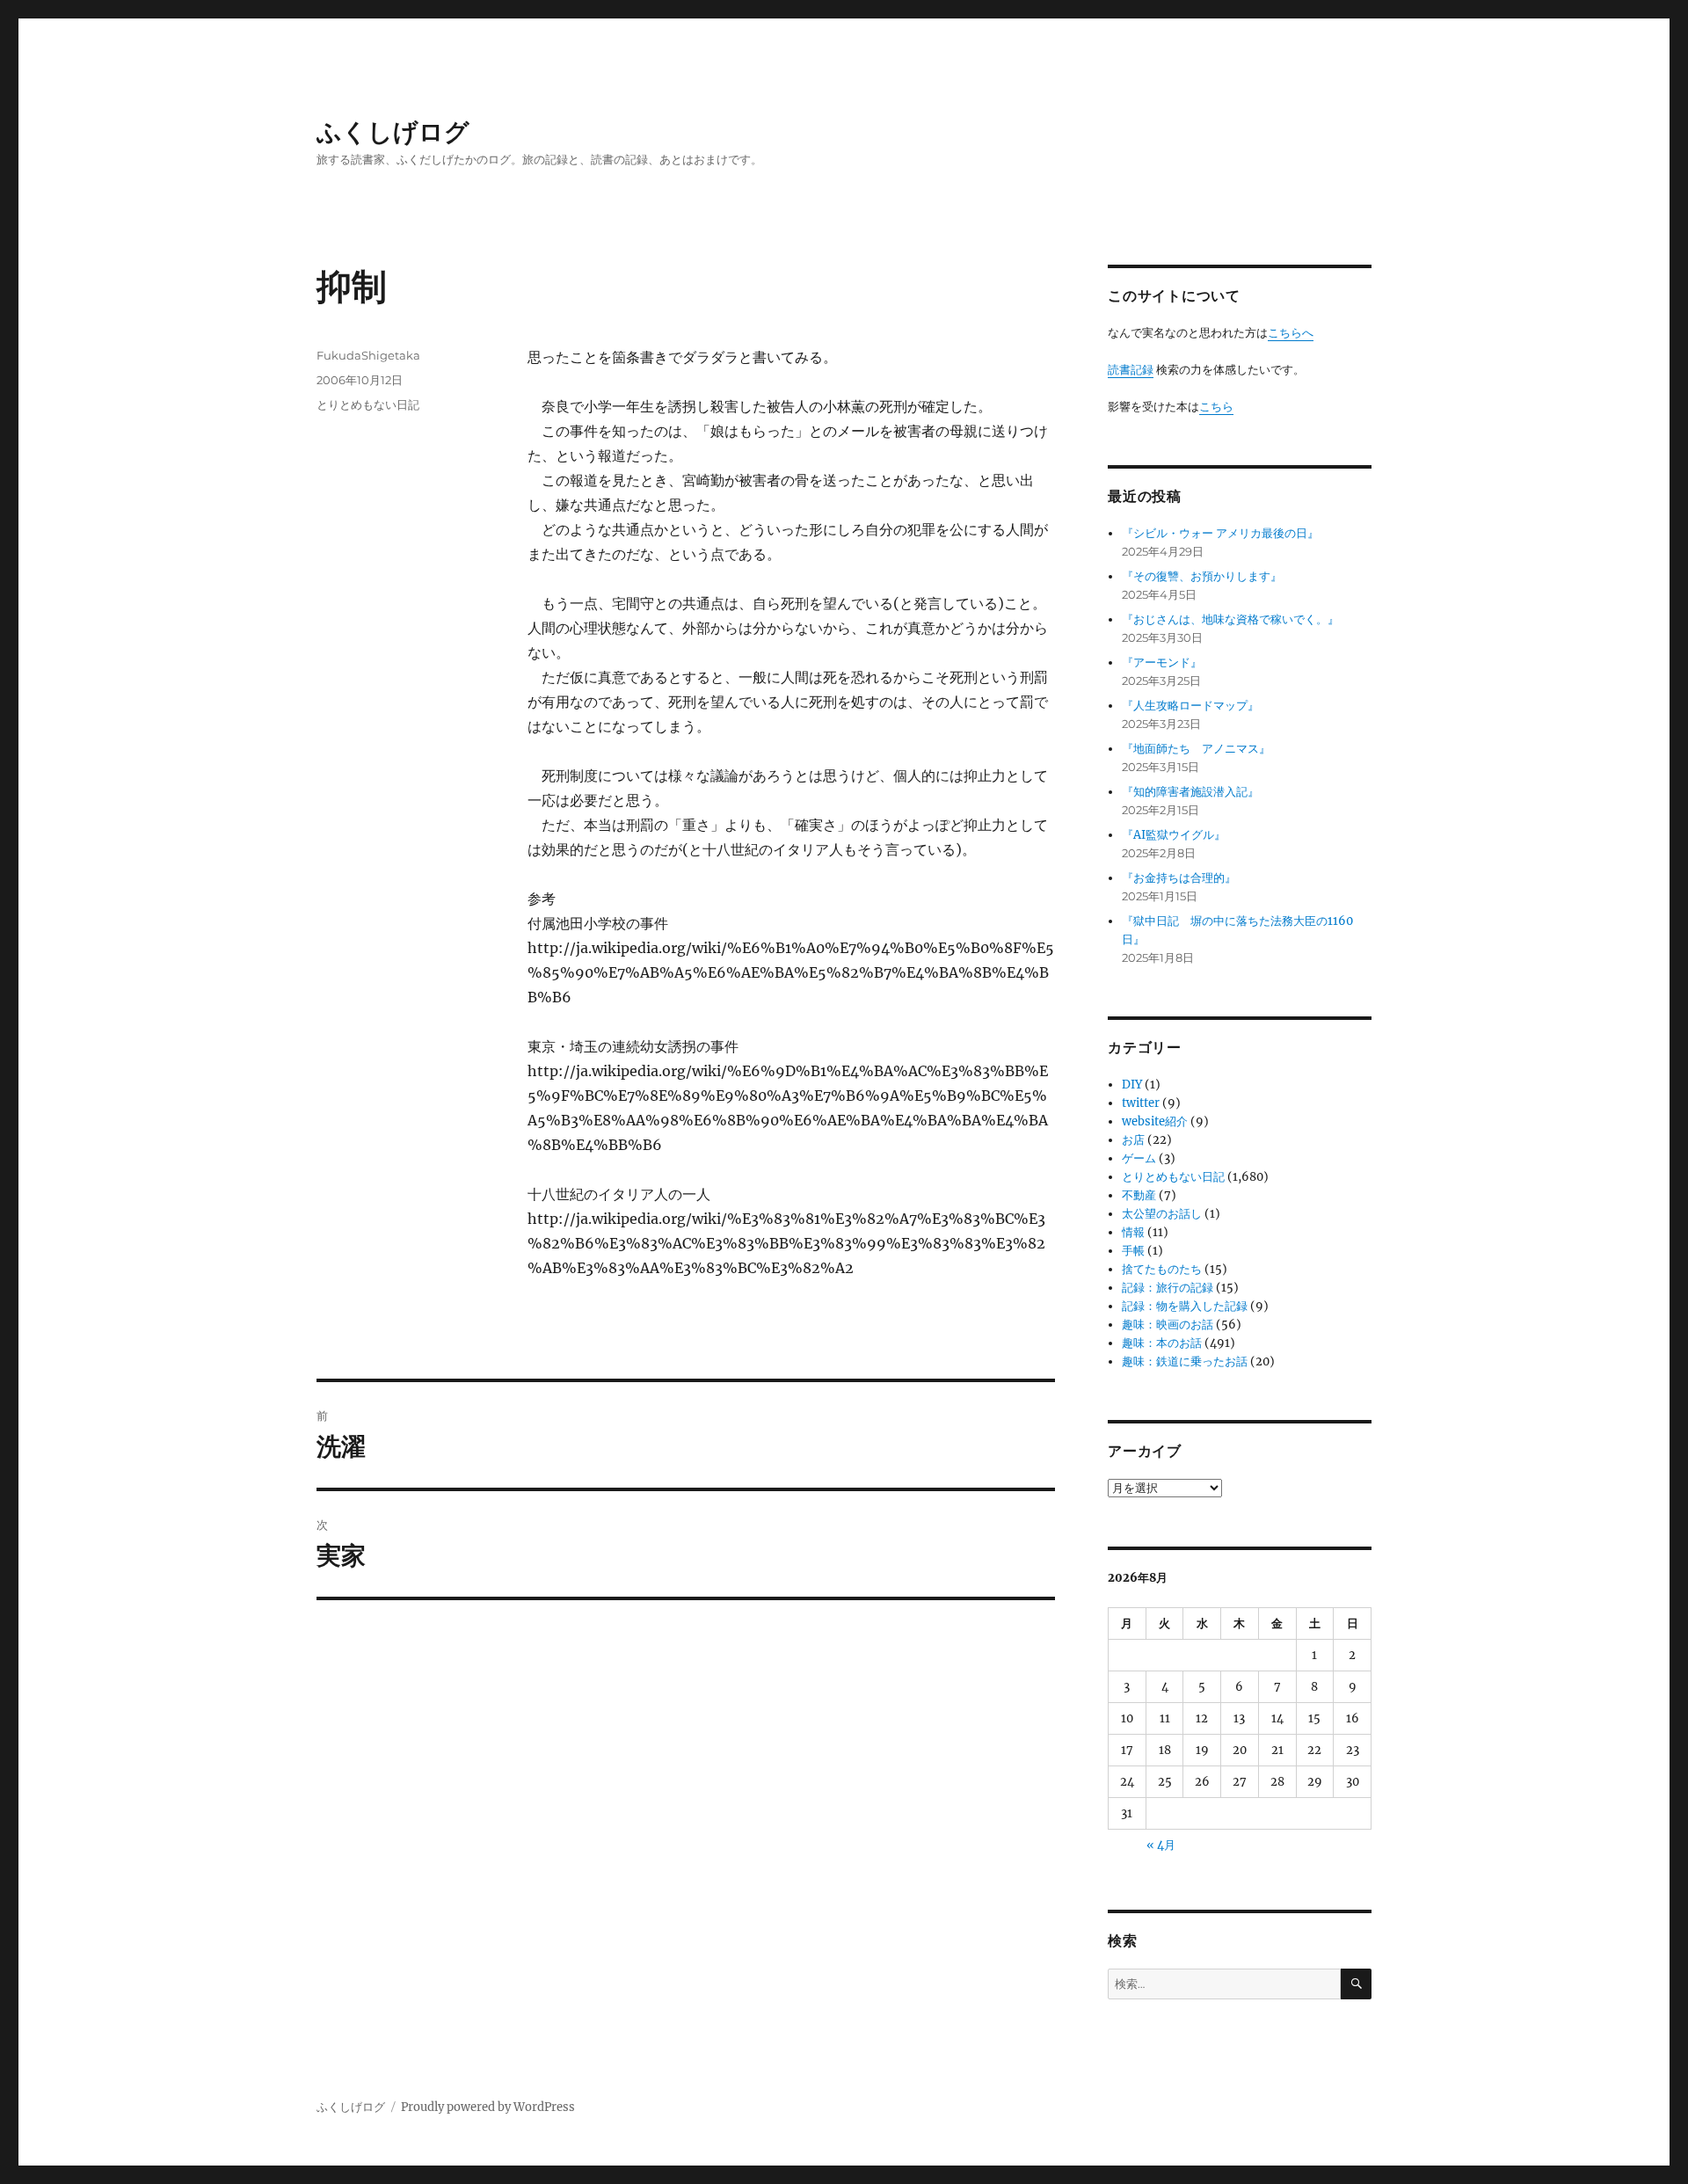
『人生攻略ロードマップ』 (1190, 706)
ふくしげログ (393, 132)
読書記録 (1131, 370)
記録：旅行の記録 (1168, 1288)
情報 (1133, 1232)
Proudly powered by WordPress (488, 2107)
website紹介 (1155, 1121)
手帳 (1133, 1251)
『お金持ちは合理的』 (1179, 878)
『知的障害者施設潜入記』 (1190, 792)
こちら (1216, 407)
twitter (1141, 1103)
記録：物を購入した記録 (1185, 1306)
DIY (1132, 1085)
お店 (1133, 1140)
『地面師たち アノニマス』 (1196, 749)
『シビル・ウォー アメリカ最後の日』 (1220, 533)
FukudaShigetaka (368, 355)
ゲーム (1139, 1158)
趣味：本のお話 (1162, 1343)
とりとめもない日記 (368, 404)
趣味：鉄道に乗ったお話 (1185, 1361)
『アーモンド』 (1162, 662)
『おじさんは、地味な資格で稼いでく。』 (1230, 619)
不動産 (1139, 1195)
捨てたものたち (1162, 1269)
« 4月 (1161, 1845)
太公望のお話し (1162, 1214)
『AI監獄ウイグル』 (1174, 835)
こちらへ (1291, 333)
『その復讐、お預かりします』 (1202, 576)
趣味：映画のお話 (1168, 1325)
